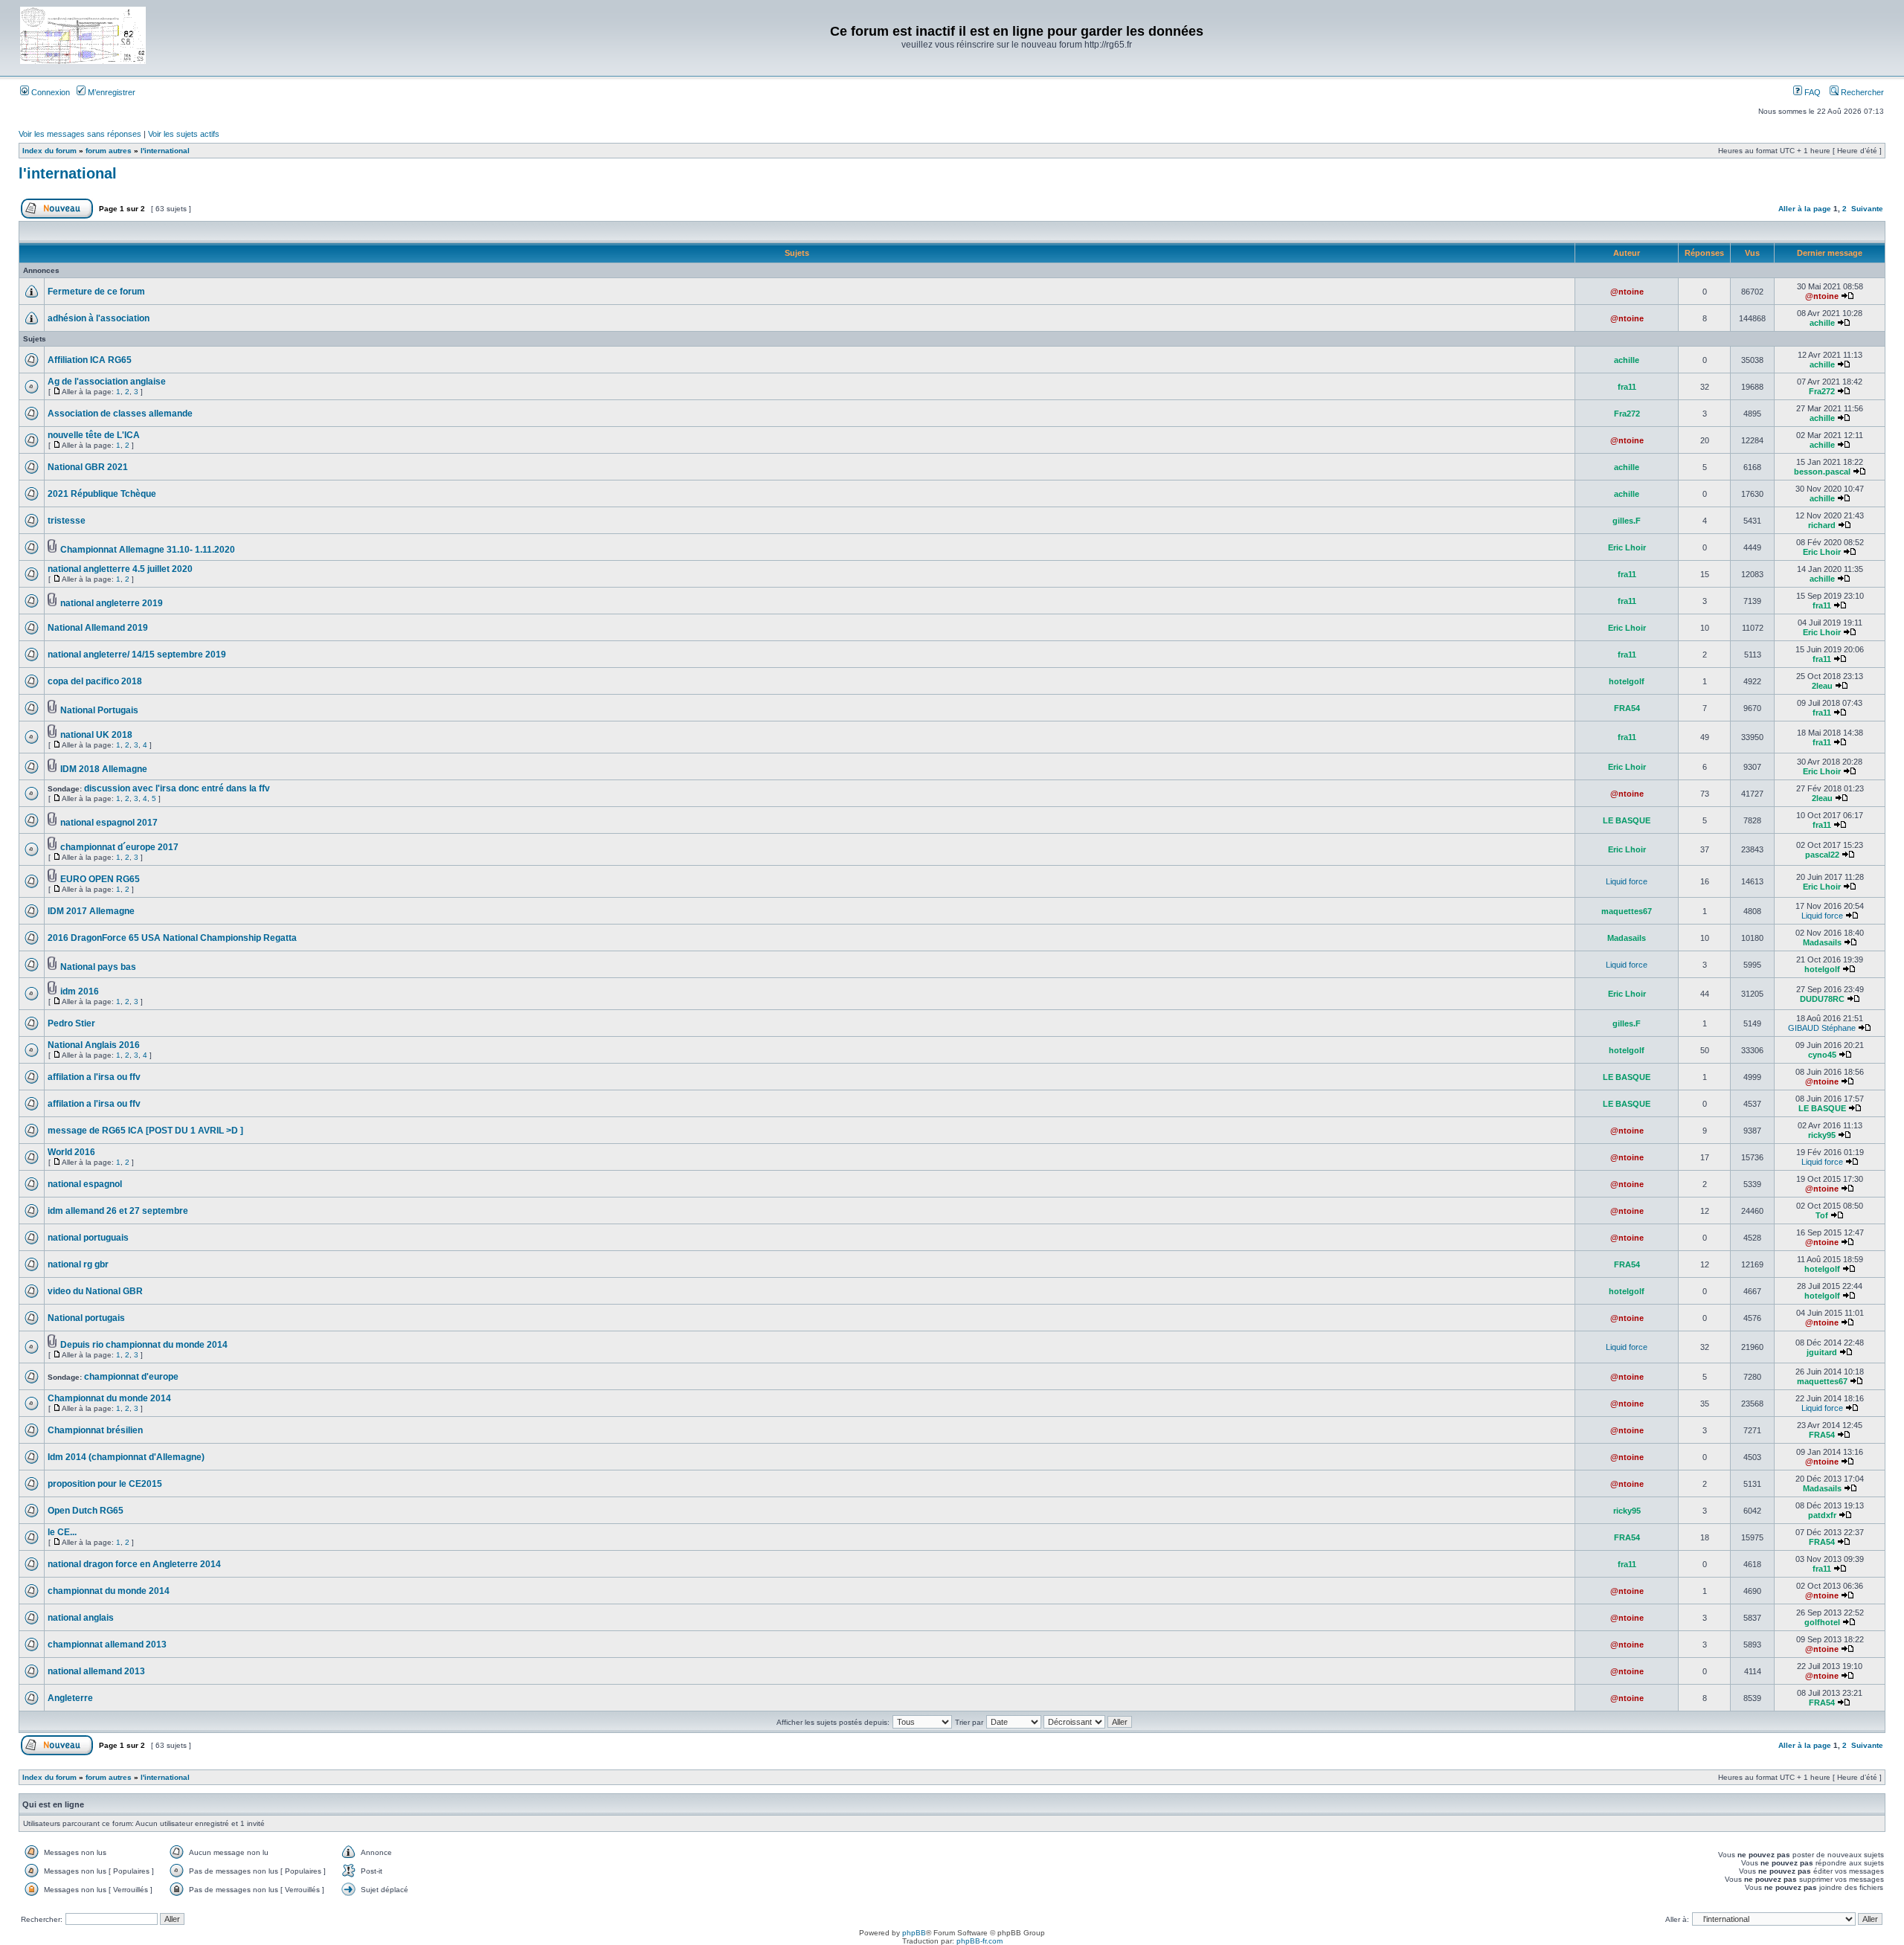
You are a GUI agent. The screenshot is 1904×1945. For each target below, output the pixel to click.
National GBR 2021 (88, 467)
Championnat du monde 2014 (109, 1398)
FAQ (1811, 92)
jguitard (1822, 1352)
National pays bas (98, 967)
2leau (1822, 686)
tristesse (67, 521)
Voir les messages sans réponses (80, 134)
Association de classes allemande (120, 414)
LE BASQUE (1627, 820)
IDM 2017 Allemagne (91, 911)
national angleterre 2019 (112, 603)
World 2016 (71, 1152)
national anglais (81, 1618)
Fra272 (1822, 391)
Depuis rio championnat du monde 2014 (144, 1345)
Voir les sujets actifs (184, 134)
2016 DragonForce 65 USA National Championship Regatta (172, 938)
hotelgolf (1627, 681)
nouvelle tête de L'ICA (94, 435)
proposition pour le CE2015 (105, 1484)
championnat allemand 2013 (107, 1645)
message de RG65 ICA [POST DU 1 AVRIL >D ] (145, 1131)
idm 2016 (80, 991)
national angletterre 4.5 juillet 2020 (120, 569)
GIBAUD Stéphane (1822, 1028)
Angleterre (70, 1698)
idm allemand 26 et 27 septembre (118, 1211)
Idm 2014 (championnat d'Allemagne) (126, 1457)
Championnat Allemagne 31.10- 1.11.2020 (148, 550)
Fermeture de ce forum (96, 292)
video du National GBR (95, 1291)
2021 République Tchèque (102, 494)
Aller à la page (1805, 209)
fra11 (1627, 387)
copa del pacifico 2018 (95, 681)
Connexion (49, 92)
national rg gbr (78, 1264)
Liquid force (1627, 881)
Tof (1822, 1215)
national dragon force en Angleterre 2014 (134, 1564)
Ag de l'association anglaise (107, 382)
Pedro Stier (71, 1023)
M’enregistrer (110, 92)
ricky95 (1822, 1135)
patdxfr (1822, 1515)
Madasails (1627, 938)
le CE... (62, 1532)
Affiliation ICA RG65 (90, 360)
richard (1822, 525)
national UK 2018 (96, 735)
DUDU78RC (1822, 999)
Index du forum (49, 151)
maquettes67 (1627, 911)
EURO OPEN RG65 (100, 879)
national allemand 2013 (96, 1671)
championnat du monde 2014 (109, 1591)
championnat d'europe (131, 1377)
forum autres (109, 151)
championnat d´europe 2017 (119, 847)
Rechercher (1861, 92)
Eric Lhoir (1627, 547)
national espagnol (85, 1184)
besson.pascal (1822, 472)
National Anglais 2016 (94, 1045)
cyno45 (1822, 1055)
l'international (165, 151)
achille (1822, 323)
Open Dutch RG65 (86, 1511)
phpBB (914, 1933)
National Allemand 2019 (98, 628)
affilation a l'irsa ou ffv (94, 1077)
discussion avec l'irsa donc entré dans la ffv (177, 788)
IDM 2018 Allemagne (104, 769)
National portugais (86, 1318)
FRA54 (1627, 708)
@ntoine (1627, 292)
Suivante (1867, 209)
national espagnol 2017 (109, 823)
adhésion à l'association (99, 318)
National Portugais (99, 710)
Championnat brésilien (95, 1430)
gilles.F (1627, 521)
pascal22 (1822, 855)
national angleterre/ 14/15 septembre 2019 (137, 655)
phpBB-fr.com (980, 1941)
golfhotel (1822, 1622)
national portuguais (88, 1238)
